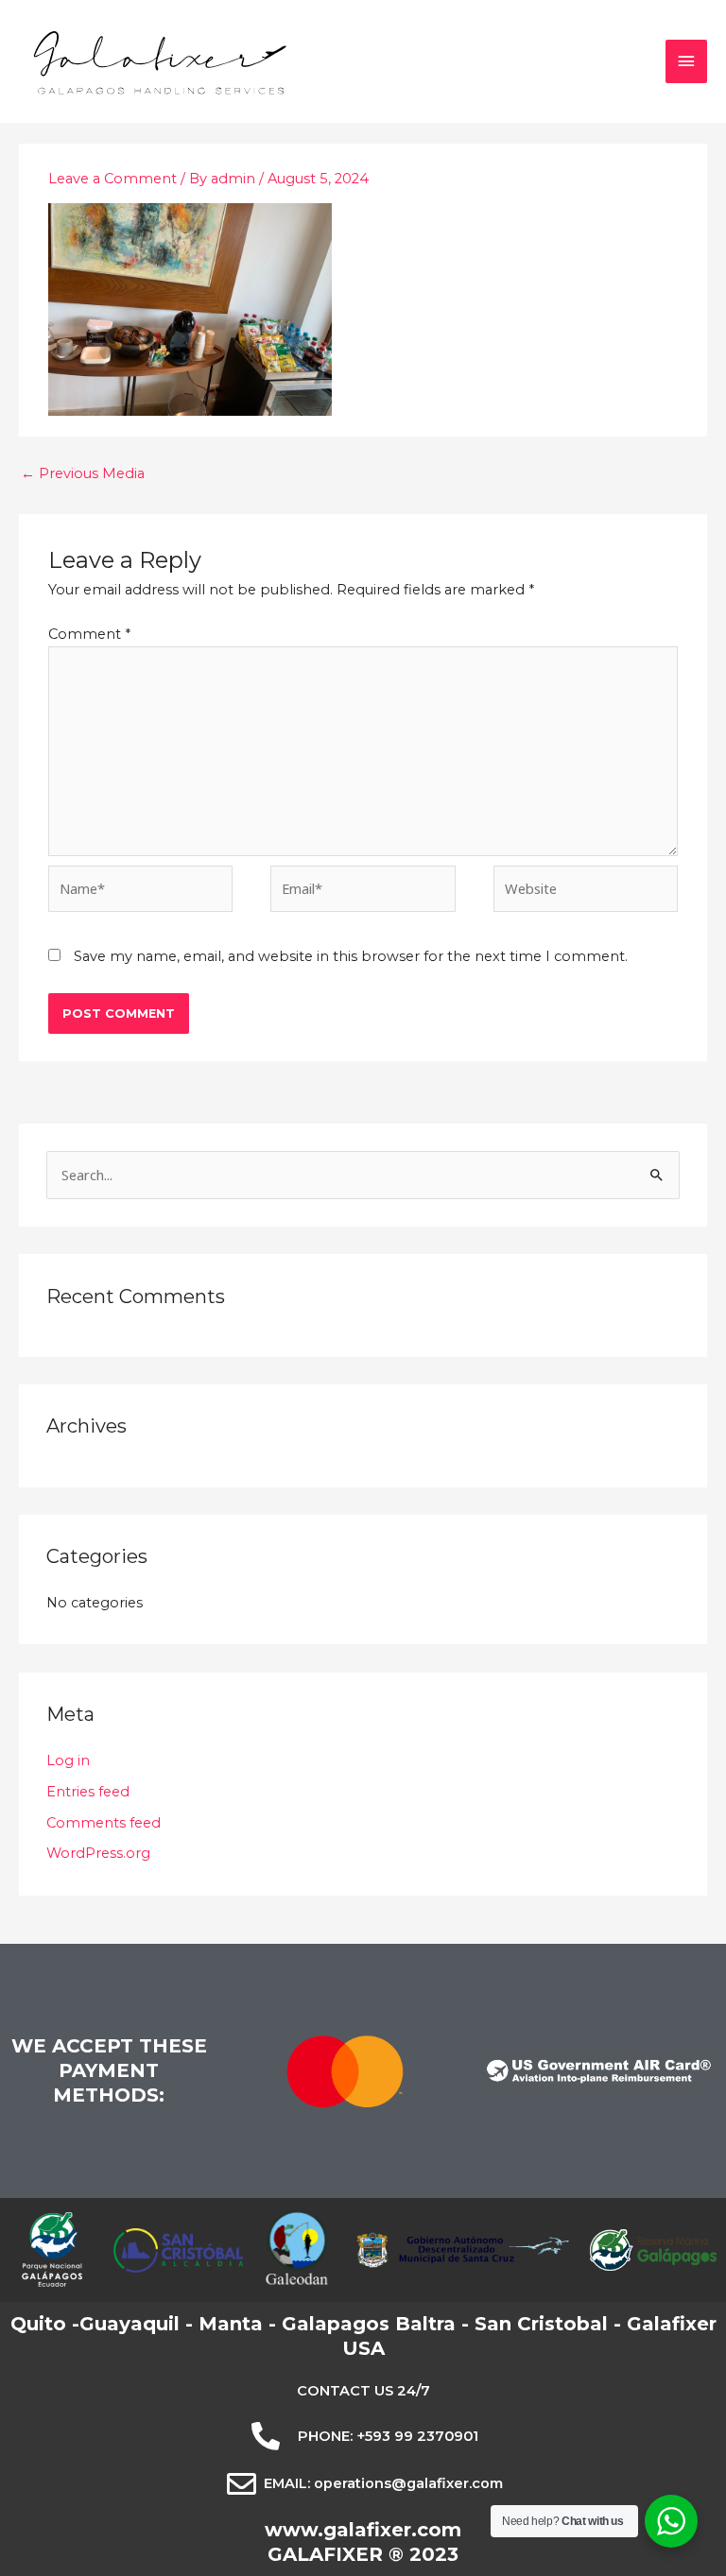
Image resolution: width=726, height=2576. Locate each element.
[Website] (586, 892)
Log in (68, 1760)
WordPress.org (98, 1853)
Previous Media (83, 473)
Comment (89, 634)
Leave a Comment (112, 179)
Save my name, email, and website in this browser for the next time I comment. (351, 956)
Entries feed (88, 1792)
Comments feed (104, 1823)
